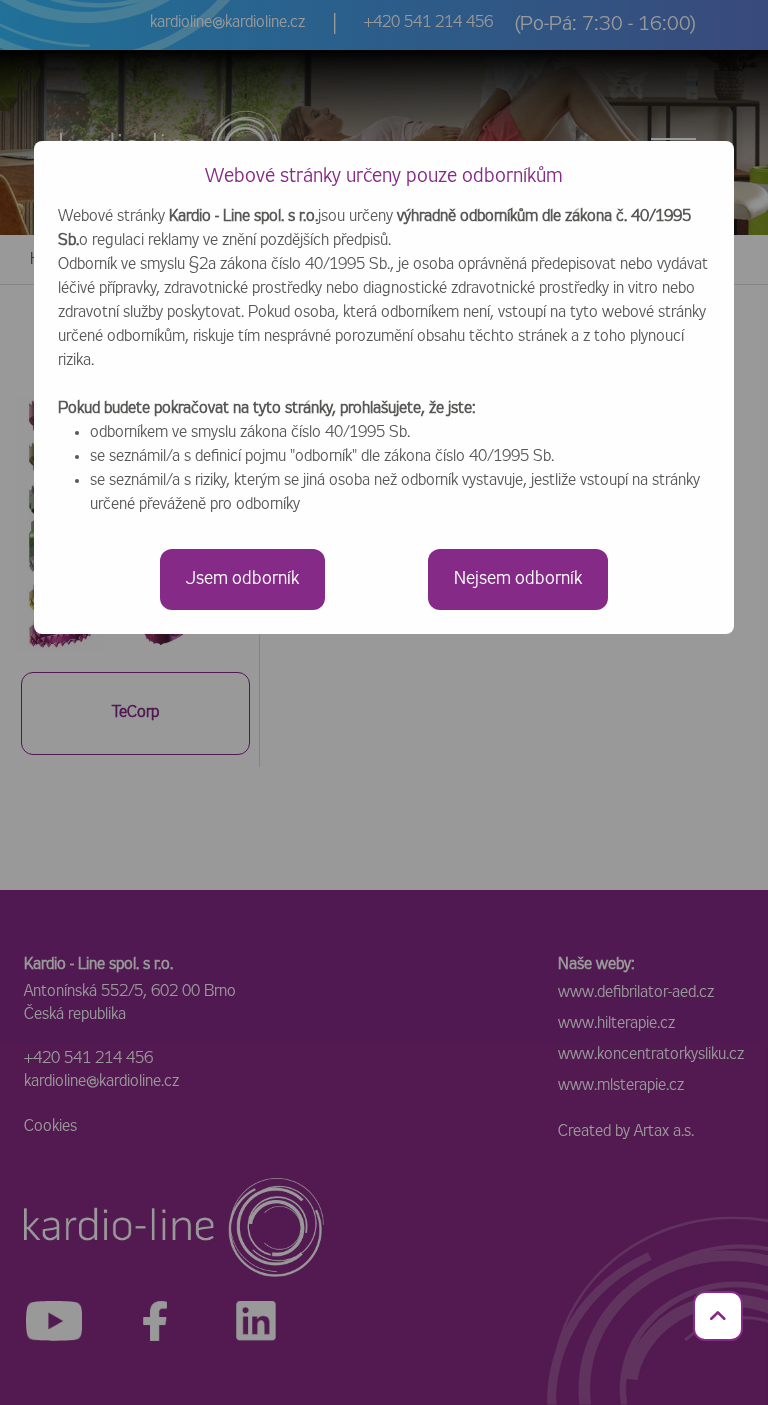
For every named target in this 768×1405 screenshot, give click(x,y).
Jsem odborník (242, 579)
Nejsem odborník (518, 579)
